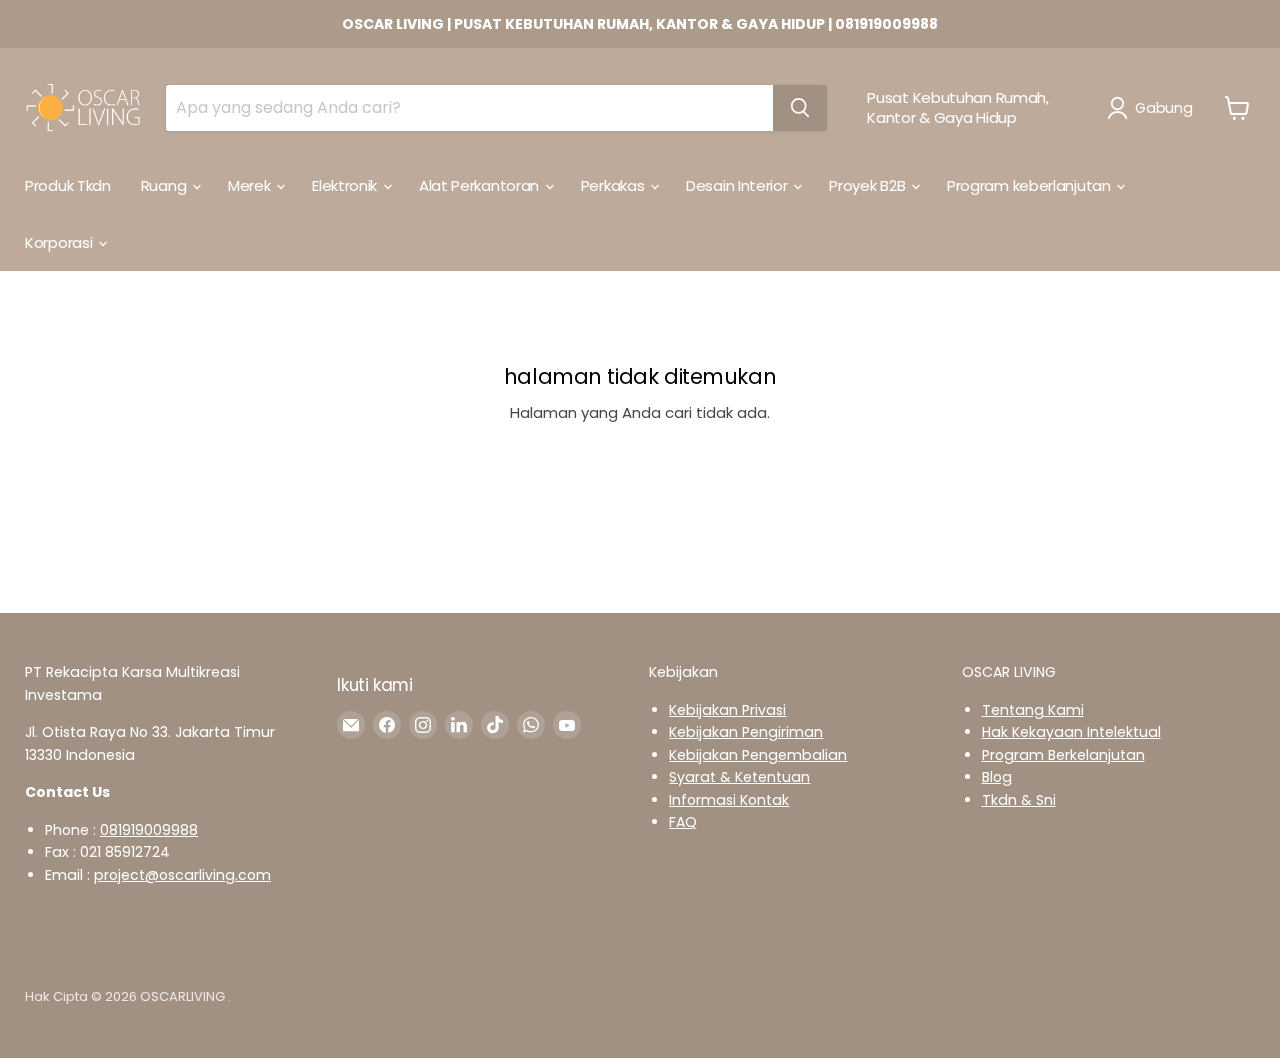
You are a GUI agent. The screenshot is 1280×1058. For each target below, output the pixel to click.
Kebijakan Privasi (727, 710)
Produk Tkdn (68, 185)
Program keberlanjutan (1030, 185)
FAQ (683, 822)
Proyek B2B (869, 185)
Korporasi (60, 242)
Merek (251, 185)
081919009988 (149, 830)
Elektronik (346, 185)
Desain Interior (738, 185)
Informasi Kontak (729, 800)
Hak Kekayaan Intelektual (1071, 732)
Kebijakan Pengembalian (758, 755)
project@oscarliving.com (182, 875)
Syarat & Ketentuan (739, 777)
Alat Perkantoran (481, 185)
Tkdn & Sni (1019, 800)
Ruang (165, 185)
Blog (997, 777)
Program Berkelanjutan (1063, 755)
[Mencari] (800, 108)
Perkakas (614, 185)
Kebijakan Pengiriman (746, 732)
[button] (1153, 108)
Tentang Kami (1033, 710)
